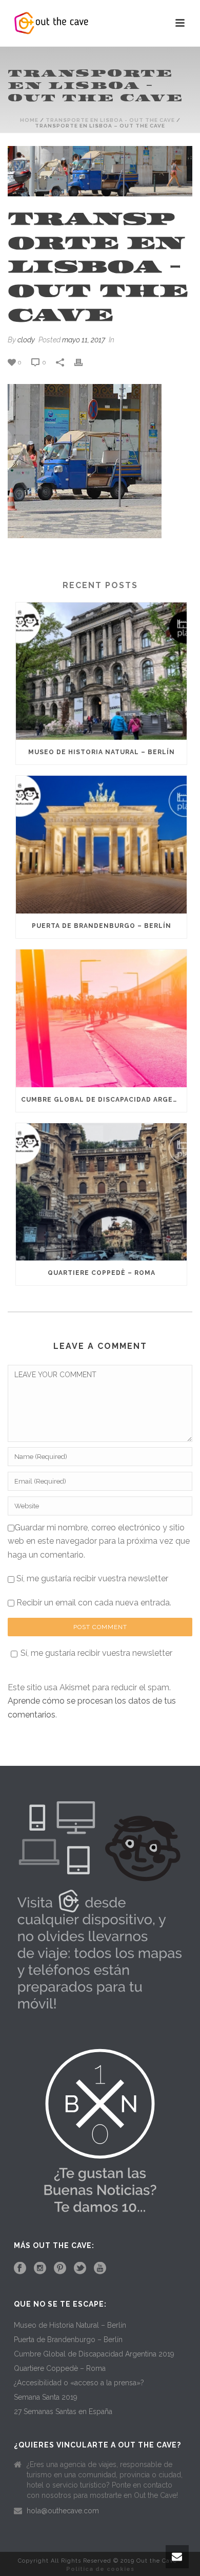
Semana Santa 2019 (46, 2397)
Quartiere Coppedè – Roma (102, 1273)
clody (26, 340)
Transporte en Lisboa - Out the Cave (110, 120)
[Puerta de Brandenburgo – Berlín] (101, 845)
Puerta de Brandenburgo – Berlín (102, 926)
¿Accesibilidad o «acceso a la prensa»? (79, 2383)
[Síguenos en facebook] (20, 2269)
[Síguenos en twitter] (80, 2269)
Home (29, 120)
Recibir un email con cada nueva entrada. (94, 1603)
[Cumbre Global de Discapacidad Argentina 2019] (101, 1018)
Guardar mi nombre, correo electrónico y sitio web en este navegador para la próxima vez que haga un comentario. (99, 1541)
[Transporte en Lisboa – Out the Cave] (100, 171)
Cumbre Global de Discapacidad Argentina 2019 (104, 1100)
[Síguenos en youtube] (100, 2269)
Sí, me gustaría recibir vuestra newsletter (91, 1578)
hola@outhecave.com (63, 2511)
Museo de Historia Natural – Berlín (102, 752)
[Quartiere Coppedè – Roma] (101, 1192)
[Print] (84, 362)
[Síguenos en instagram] (40, 2269)
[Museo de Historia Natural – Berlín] (101, 671)
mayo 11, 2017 (84, 340)
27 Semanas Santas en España (63, 2411)
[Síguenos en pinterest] (60, 2269)
